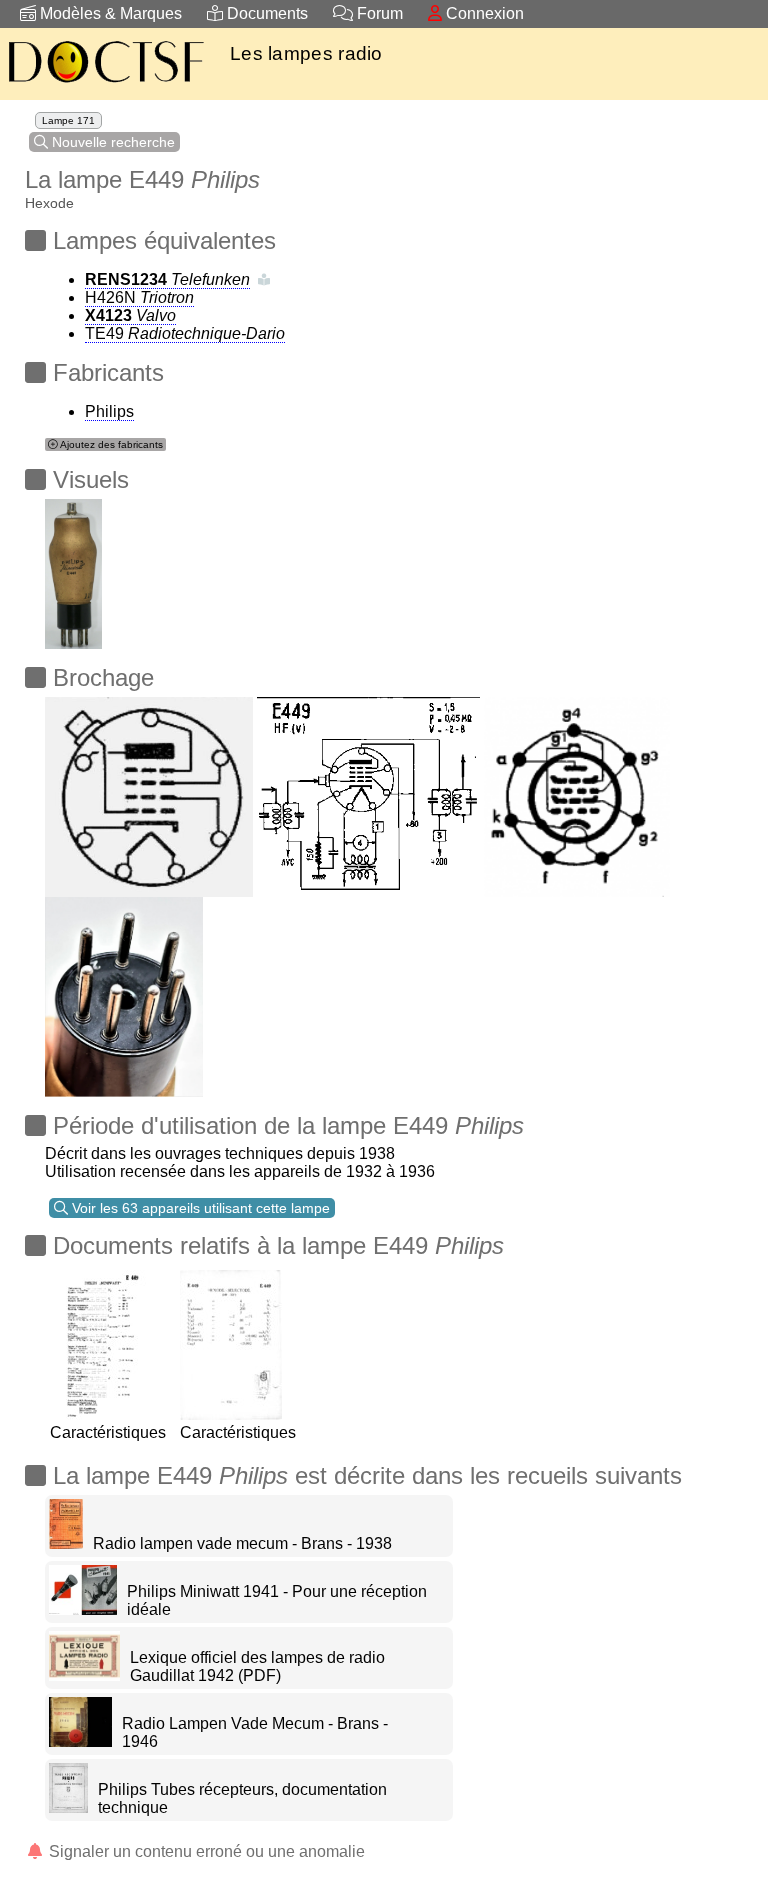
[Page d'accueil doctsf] (105, 85)
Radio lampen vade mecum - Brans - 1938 (242, 1543)
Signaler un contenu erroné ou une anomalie (205, 1851)
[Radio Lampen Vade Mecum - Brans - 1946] (80, 1741)
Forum (378, 13)
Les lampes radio (306, 53)
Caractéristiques (108, 1432)
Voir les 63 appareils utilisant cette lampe (199, 1208)
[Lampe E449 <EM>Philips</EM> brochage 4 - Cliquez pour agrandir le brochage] (149, 791)
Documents (265, 13)
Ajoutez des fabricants (110, 444)
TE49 (185, 333)
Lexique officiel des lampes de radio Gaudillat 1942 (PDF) (257, 1666)
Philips (109, 411)
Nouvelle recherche (111, 142)
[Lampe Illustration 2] (73, 568)
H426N (139, 297)
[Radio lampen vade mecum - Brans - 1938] (66, 1543)
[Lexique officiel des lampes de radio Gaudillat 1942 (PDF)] (84, 1675)
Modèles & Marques (109, 13)
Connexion (483, 13)
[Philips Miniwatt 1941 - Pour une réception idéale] (83, 1609)
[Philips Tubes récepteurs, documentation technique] (68, 1807)
